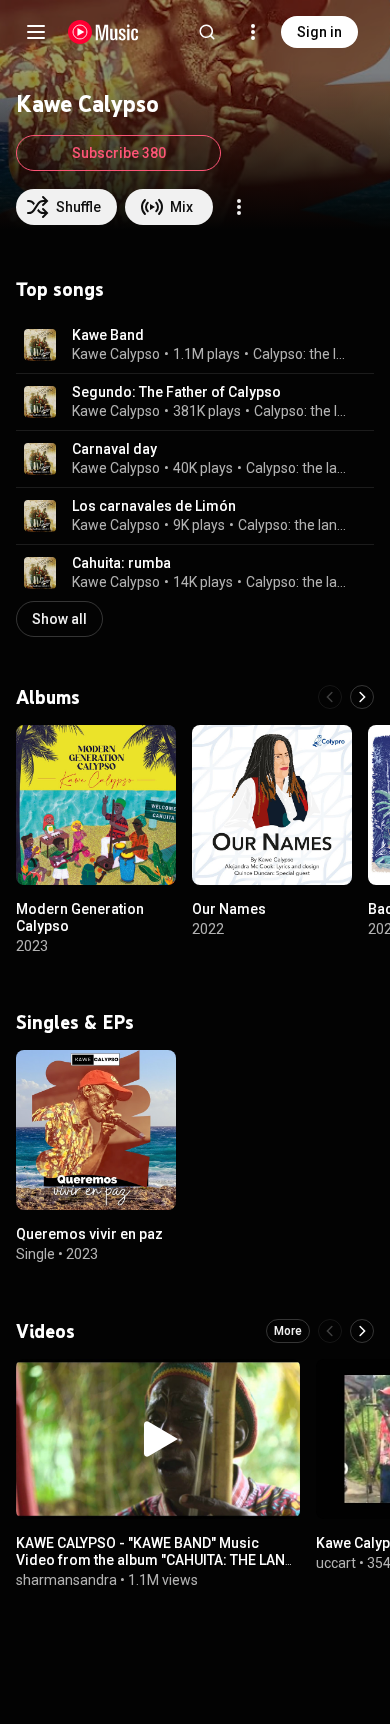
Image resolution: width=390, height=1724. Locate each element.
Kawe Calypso (116, 354)
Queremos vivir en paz (89, 1234)
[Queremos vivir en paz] (96, 1130)
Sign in (319, 32)
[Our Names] (272, 805)
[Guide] (36, 32)
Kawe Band (108, 335)
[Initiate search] (207, 32)
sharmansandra (66, 1579)
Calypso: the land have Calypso (302, 354)
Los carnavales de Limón (154, 506)
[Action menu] (239, 207)
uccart (336, 1563)
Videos (45, 1331)
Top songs (60, 289)
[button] (40, 345)
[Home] (103, 32)
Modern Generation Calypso (80, 917)
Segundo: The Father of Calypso (176, 392)
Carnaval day (114, 449)
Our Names (229, 909)
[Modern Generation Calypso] (96, 805)
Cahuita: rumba (121, 563)
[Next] (362, 697)
